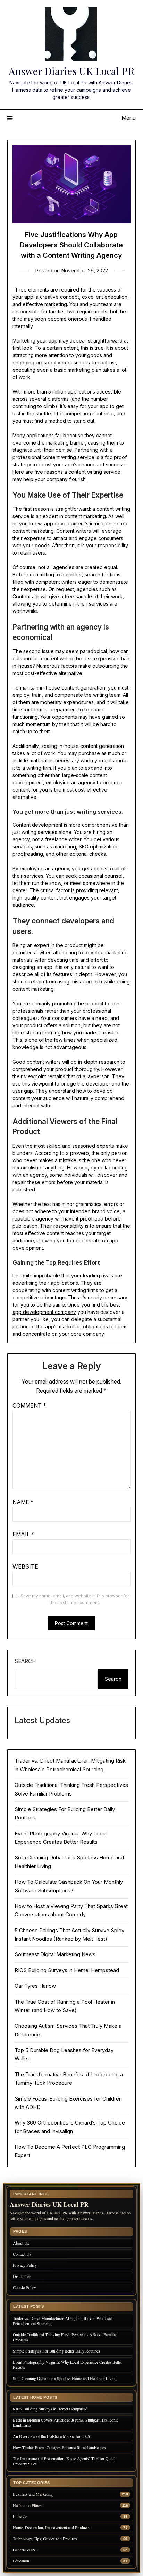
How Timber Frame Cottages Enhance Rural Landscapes (59, 2447)
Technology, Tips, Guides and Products (45, 2539)
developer (98, 1084)
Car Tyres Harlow (35, 1986)
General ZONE (25, 2550)
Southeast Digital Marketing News (55, 1954)
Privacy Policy (25, 2265)
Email (23, 1534)
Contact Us (22, 2254)
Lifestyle (20, 2516)
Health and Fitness (28, 2505)
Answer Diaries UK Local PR (71, 71)
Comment (29, 1405)
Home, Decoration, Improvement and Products (51, 2528)
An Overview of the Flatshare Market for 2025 (51, 2436)
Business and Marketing (33, 2494)
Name (23, 1502)
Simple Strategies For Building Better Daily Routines (56, 2351)
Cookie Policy (24, 2287)
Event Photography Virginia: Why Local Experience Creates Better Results (68, 2364)
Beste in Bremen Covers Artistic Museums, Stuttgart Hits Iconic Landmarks (66, 2422)
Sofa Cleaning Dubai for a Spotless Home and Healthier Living (65, 2378)
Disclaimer (22, 2276)
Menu (129, 118)
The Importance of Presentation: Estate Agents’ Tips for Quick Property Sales (64, 2461)
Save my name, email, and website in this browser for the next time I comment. (75, 1599)
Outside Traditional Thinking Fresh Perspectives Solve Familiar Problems (65, 2337)
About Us (21, 2243)
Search (25, 1661)
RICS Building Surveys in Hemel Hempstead (67, 1970)
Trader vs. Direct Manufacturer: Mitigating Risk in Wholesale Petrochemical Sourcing (63, 2321)
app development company (44, 1312)
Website (25, 1566)
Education (21, 2561)
